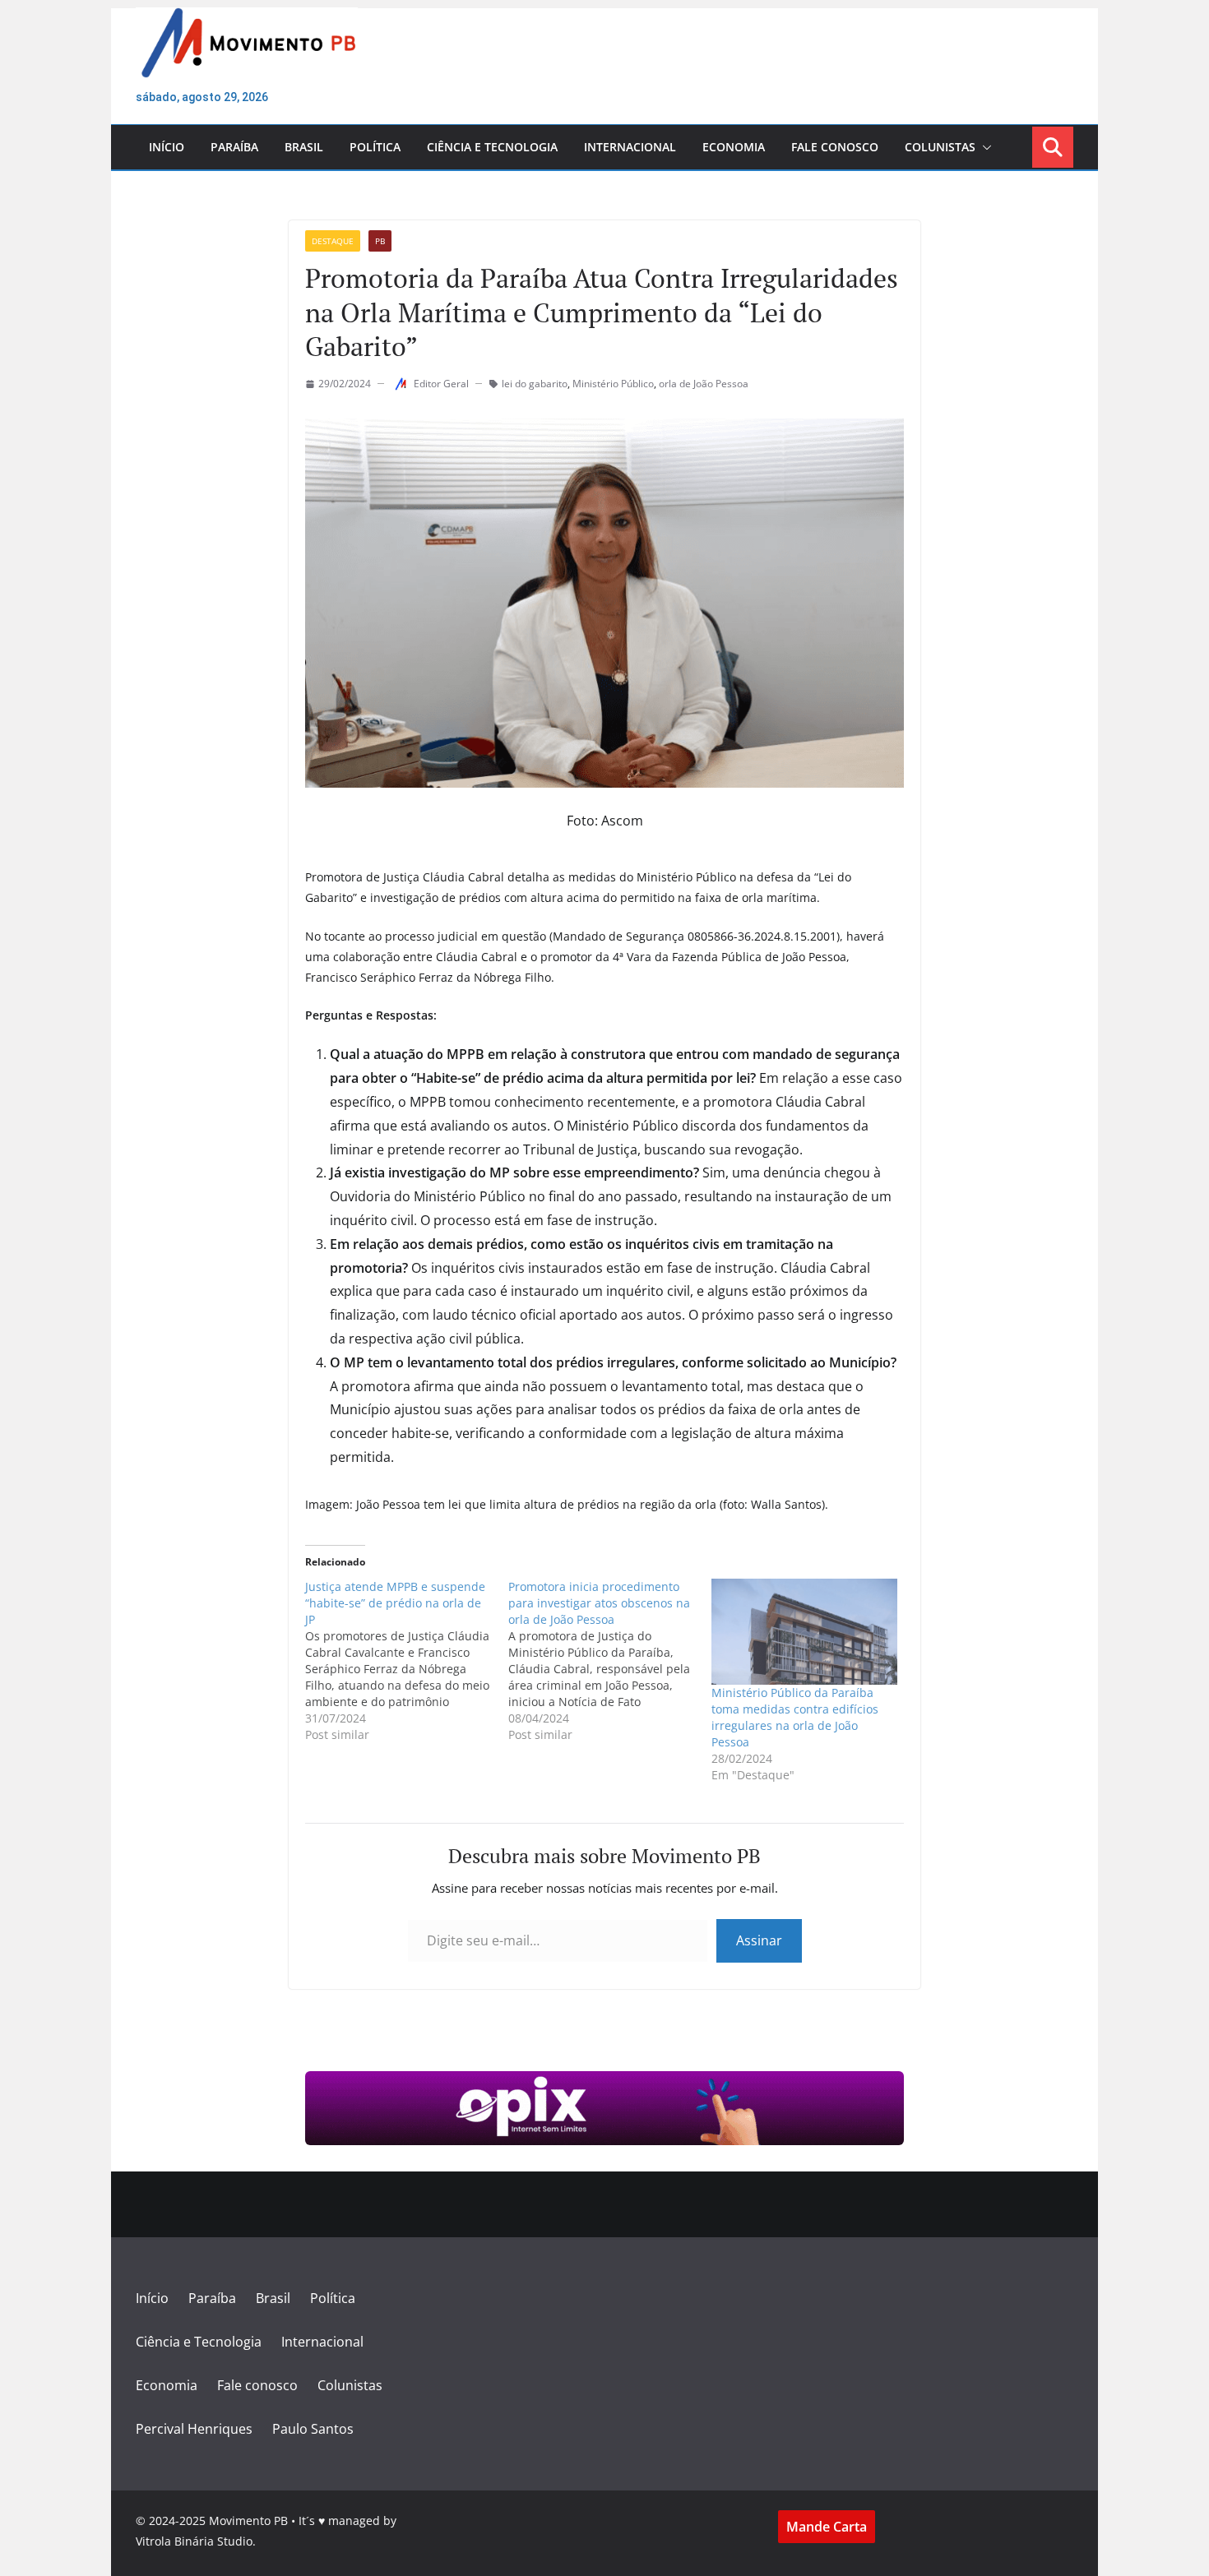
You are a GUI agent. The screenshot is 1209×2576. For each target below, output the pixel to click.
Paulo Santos (313, 2429)
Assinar (759, 1940)
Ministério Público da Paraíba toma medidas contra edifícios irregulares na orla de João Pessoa (795, 1717)
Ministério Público (613, 384)
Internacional (630, 147)
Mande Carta (827, 2527)
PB (380, 241)
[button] (984, 147)
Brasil (304, 147)
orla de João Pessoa (704, 384)
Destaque (333, 241)
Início (167, 147)
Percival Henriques (194, 2429)
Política (375, 147)
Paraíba (234, 147)
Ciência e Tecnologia (492, 147)
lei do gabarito (535, 384)
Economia (734, 147)
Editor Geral (441, 384)
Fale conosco (835, 147)
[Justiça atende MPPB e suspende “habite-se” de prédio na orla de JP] (407, 1661)
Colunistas (940, 147)
